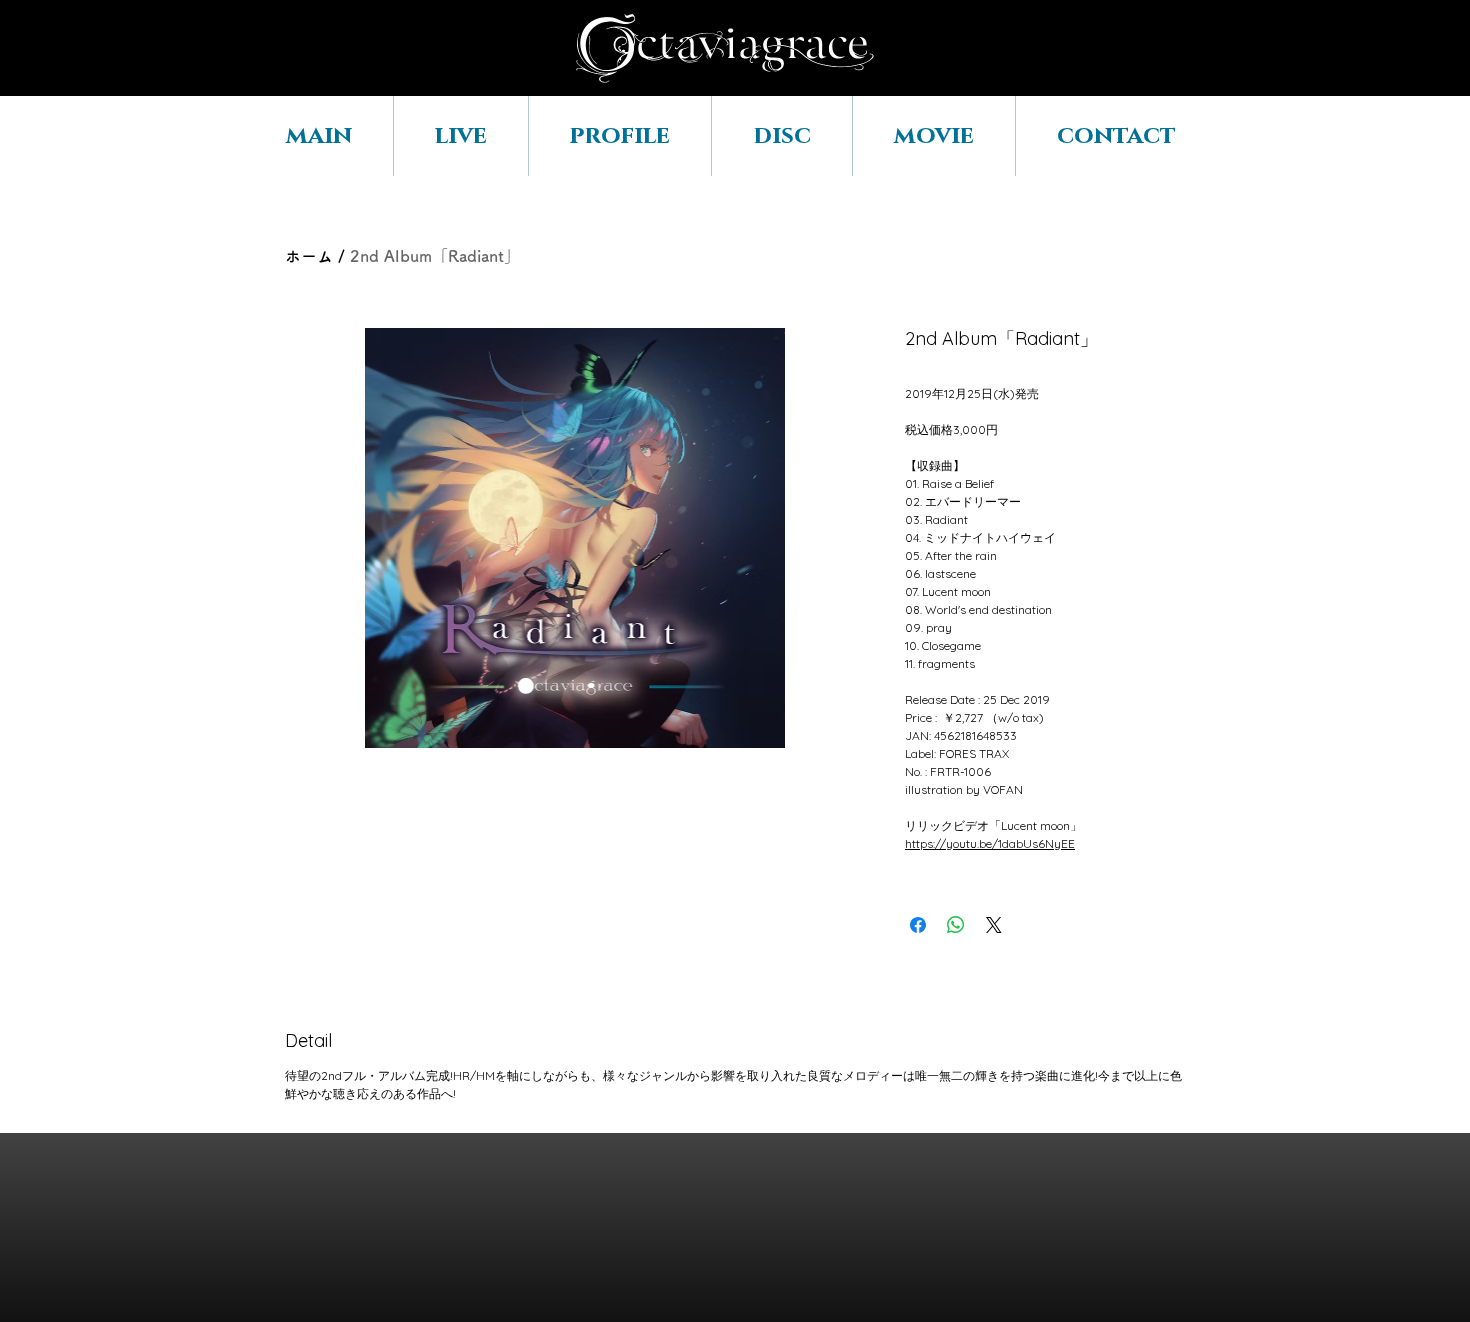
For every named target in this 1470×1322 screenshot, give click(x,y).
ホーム (309, 256)
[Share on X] (994, 925)
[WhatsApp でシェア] (956, 925)
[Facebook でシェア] (918, 925)
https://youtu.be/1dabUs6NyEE (990, 843)
